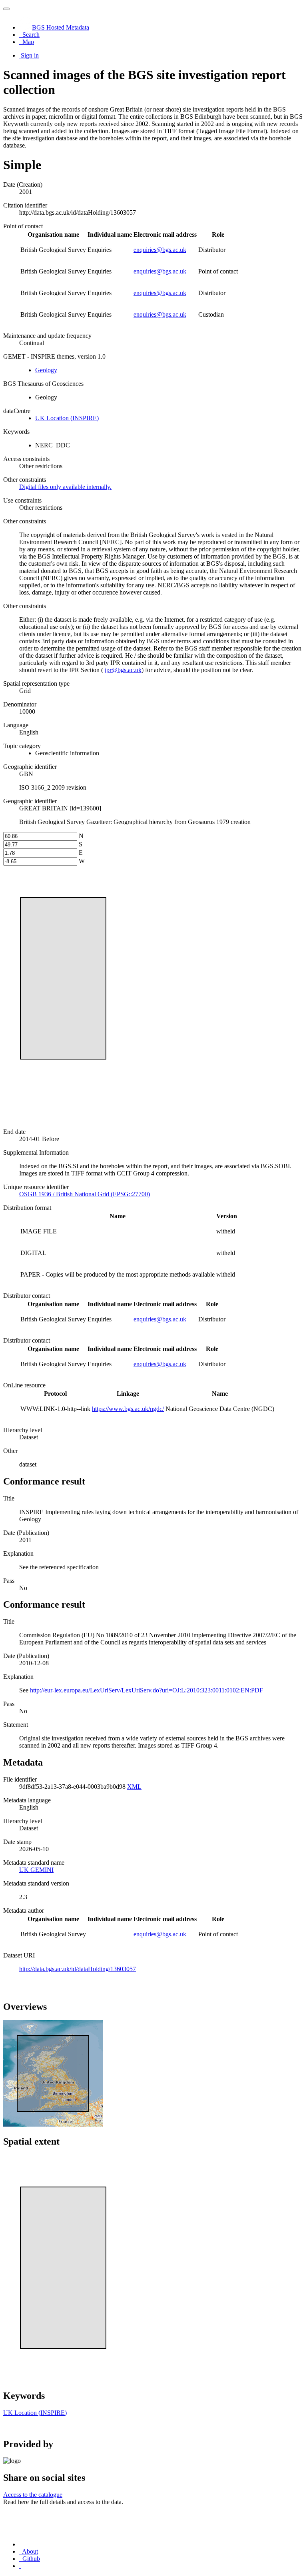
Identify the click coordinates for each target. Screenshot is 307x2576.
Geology (46, 370)
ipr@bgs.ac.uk (123, 670)
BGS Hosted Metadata (61, 27)
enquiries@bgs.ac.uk (160, 250)
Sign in (30, 55)
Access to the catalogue (33, 2495)
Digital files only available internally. (65, 487)
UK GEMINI (36, 1870)
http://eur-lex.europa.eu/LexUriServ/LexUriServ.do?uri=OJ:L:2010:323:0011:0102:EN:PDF (147, 1690)
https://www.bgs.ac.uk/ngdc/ (128, 1409)
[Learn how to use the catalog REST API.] (20, 2566)
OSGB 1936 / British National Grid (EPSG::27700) (85, 1194)
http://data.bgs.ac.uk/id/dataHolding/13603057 (78, 1969)
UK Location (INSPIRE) (67, 418)
